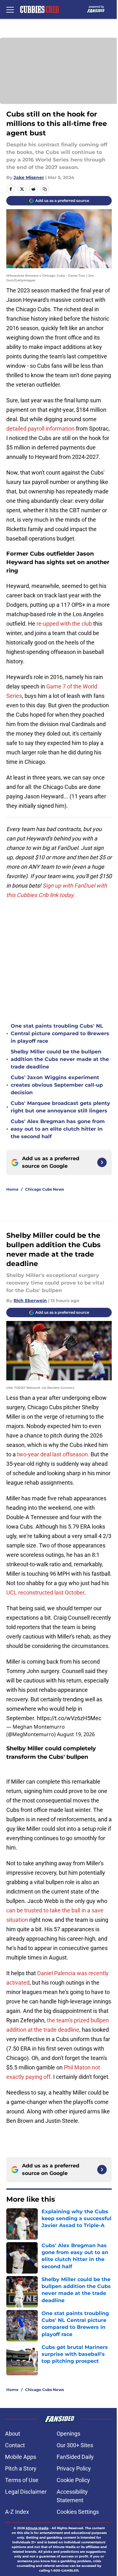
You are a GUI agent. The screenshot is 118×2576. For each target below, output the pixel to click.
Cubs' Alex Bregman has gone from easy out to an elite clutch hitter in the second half (58, 1129)
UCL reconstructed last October (45, 1592)
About (13, 2434)
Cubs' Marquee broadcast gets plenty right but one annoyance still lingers (60, 1107)
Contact (15, 2445)
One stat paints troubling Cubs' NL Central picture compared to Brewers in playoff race (60, 1033)
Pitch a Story (21, 2468)
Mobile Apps (21, 2457)
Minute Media (37, 2528)
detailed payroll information (41, 429)
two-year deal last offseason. (53, 1454)
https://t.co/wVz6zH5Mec (69, 1718)
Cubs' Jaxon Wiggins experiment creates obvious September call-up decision (57, 1085)
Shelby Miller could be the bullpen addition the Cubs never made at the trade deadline (60, 1059)
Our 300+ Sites (75, 2445)
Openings (68, 2434)
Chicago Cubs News (45, 1189)
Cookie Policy (73, 2480)
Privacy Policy (74, 2468)
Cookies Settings (78, 2512)
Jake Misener (29, 177)
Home (12, 1189)
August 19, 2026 (76, 1734)
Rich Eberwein (30, 1301)
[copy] (45, 189)
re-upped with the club (64, 624)
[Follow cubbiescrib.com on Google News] (102, 1162)
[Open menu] (10, 9)
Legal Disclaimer (26, 2492)
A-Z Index (17, 2512)
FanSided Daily (75, 2457)
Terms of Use (22, 2480)
